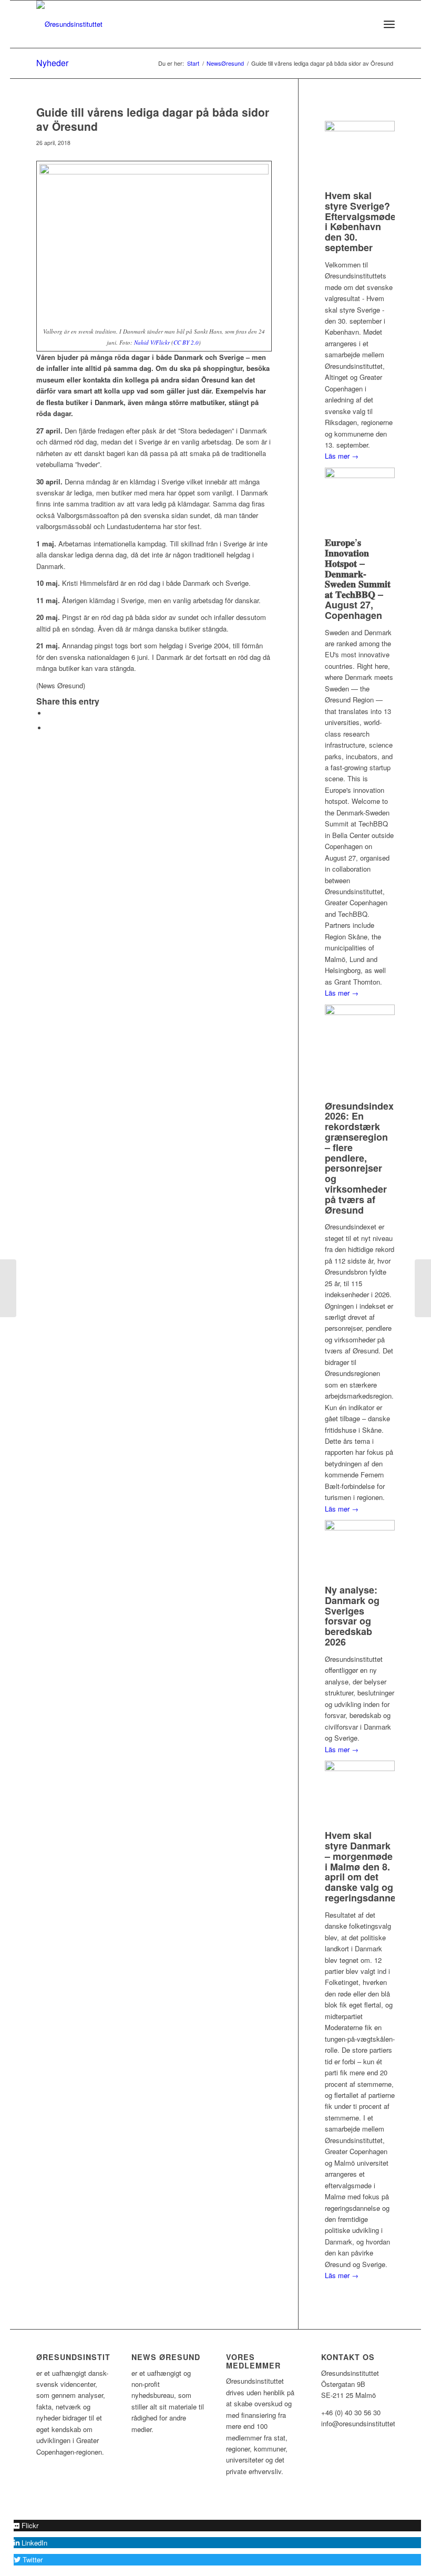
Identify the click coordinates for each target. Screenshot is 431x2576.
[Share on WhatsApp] (49, 728)
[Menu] (389, 24)
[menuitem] (366, 24)
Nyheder (52, 63)
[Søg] (366, 24)
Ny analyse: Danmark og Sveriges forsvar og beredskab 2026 (352, 1616)
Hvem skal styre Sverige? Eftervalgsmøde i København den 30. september (360, 221)
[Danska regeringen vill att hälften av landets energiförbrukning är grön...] (8, 1288)
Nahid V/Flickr (152, 342)
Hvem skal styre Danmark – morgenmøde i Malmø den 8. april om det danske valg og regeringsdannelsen (370, 1866)
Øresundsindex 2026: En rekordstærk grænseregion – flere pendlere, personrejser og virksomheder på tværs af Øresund (359, 1158)
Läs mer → (342, 456)
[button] (26, 2525)
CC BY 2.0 (186, 342)
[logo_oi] (69, 24)
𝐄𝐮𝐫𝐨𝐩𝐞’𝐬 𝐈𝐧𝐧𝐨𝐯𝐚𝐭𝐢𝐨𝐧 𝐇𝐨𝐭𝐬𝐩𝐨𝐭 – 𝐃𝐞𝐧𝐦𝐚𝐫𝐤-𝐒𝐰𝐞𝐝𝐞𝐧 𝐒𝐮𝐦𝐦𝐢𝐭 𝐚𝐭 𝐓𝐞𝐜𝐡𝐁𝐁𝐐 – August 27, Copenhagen (358, 579)
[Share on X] (49, 713)
